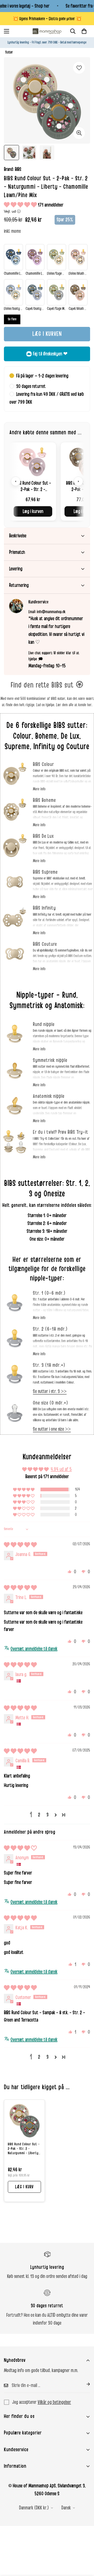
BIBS (18, 169)
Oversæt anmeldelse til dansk (34, 1649)
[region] (47, 481)
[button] (84, 31)
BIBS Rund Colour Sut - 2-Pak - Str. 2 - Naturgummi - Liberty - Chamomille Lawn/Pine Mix (24, 2149)
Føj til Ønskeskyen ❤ (50, 354)
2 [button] (39, 1815)
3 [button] (48, 1815)
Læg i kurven (33, 511)
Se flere (12, 319)
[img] (20, 1545)
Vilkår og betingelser (54, 2402)
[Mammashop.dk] (47, 31)
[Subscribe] (84, 2384)
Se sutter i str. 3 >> (50, 1391)
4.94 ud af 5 (61, 1469)
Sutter (9, 52)
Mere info (39, 789)
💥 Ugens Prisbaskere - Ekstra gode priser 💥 (47, 19)
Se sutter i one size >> (52, 1429)
